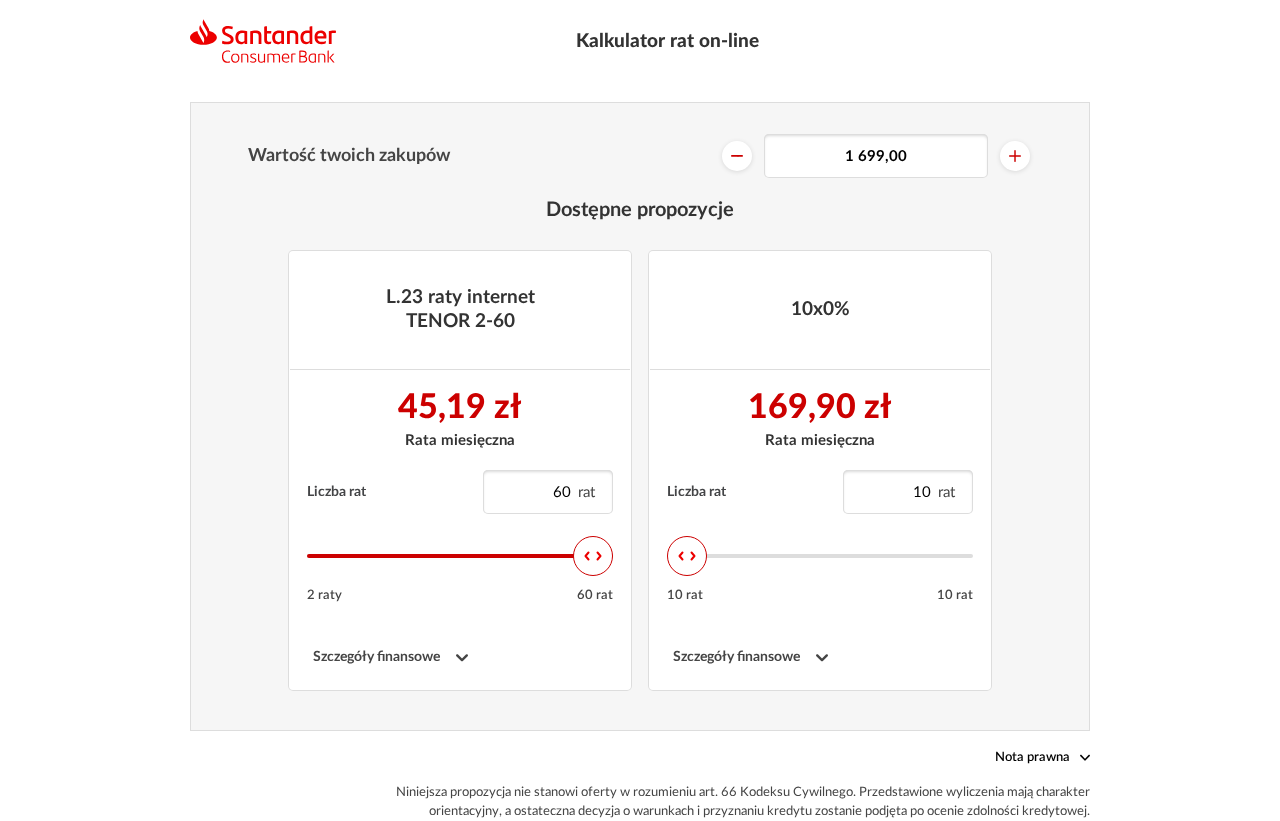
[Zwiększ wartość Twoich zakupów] (1015, 156)
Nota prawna (1032, 757)
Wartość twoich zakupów (349, 156)
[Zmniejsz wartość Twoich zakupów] (737, 156)
